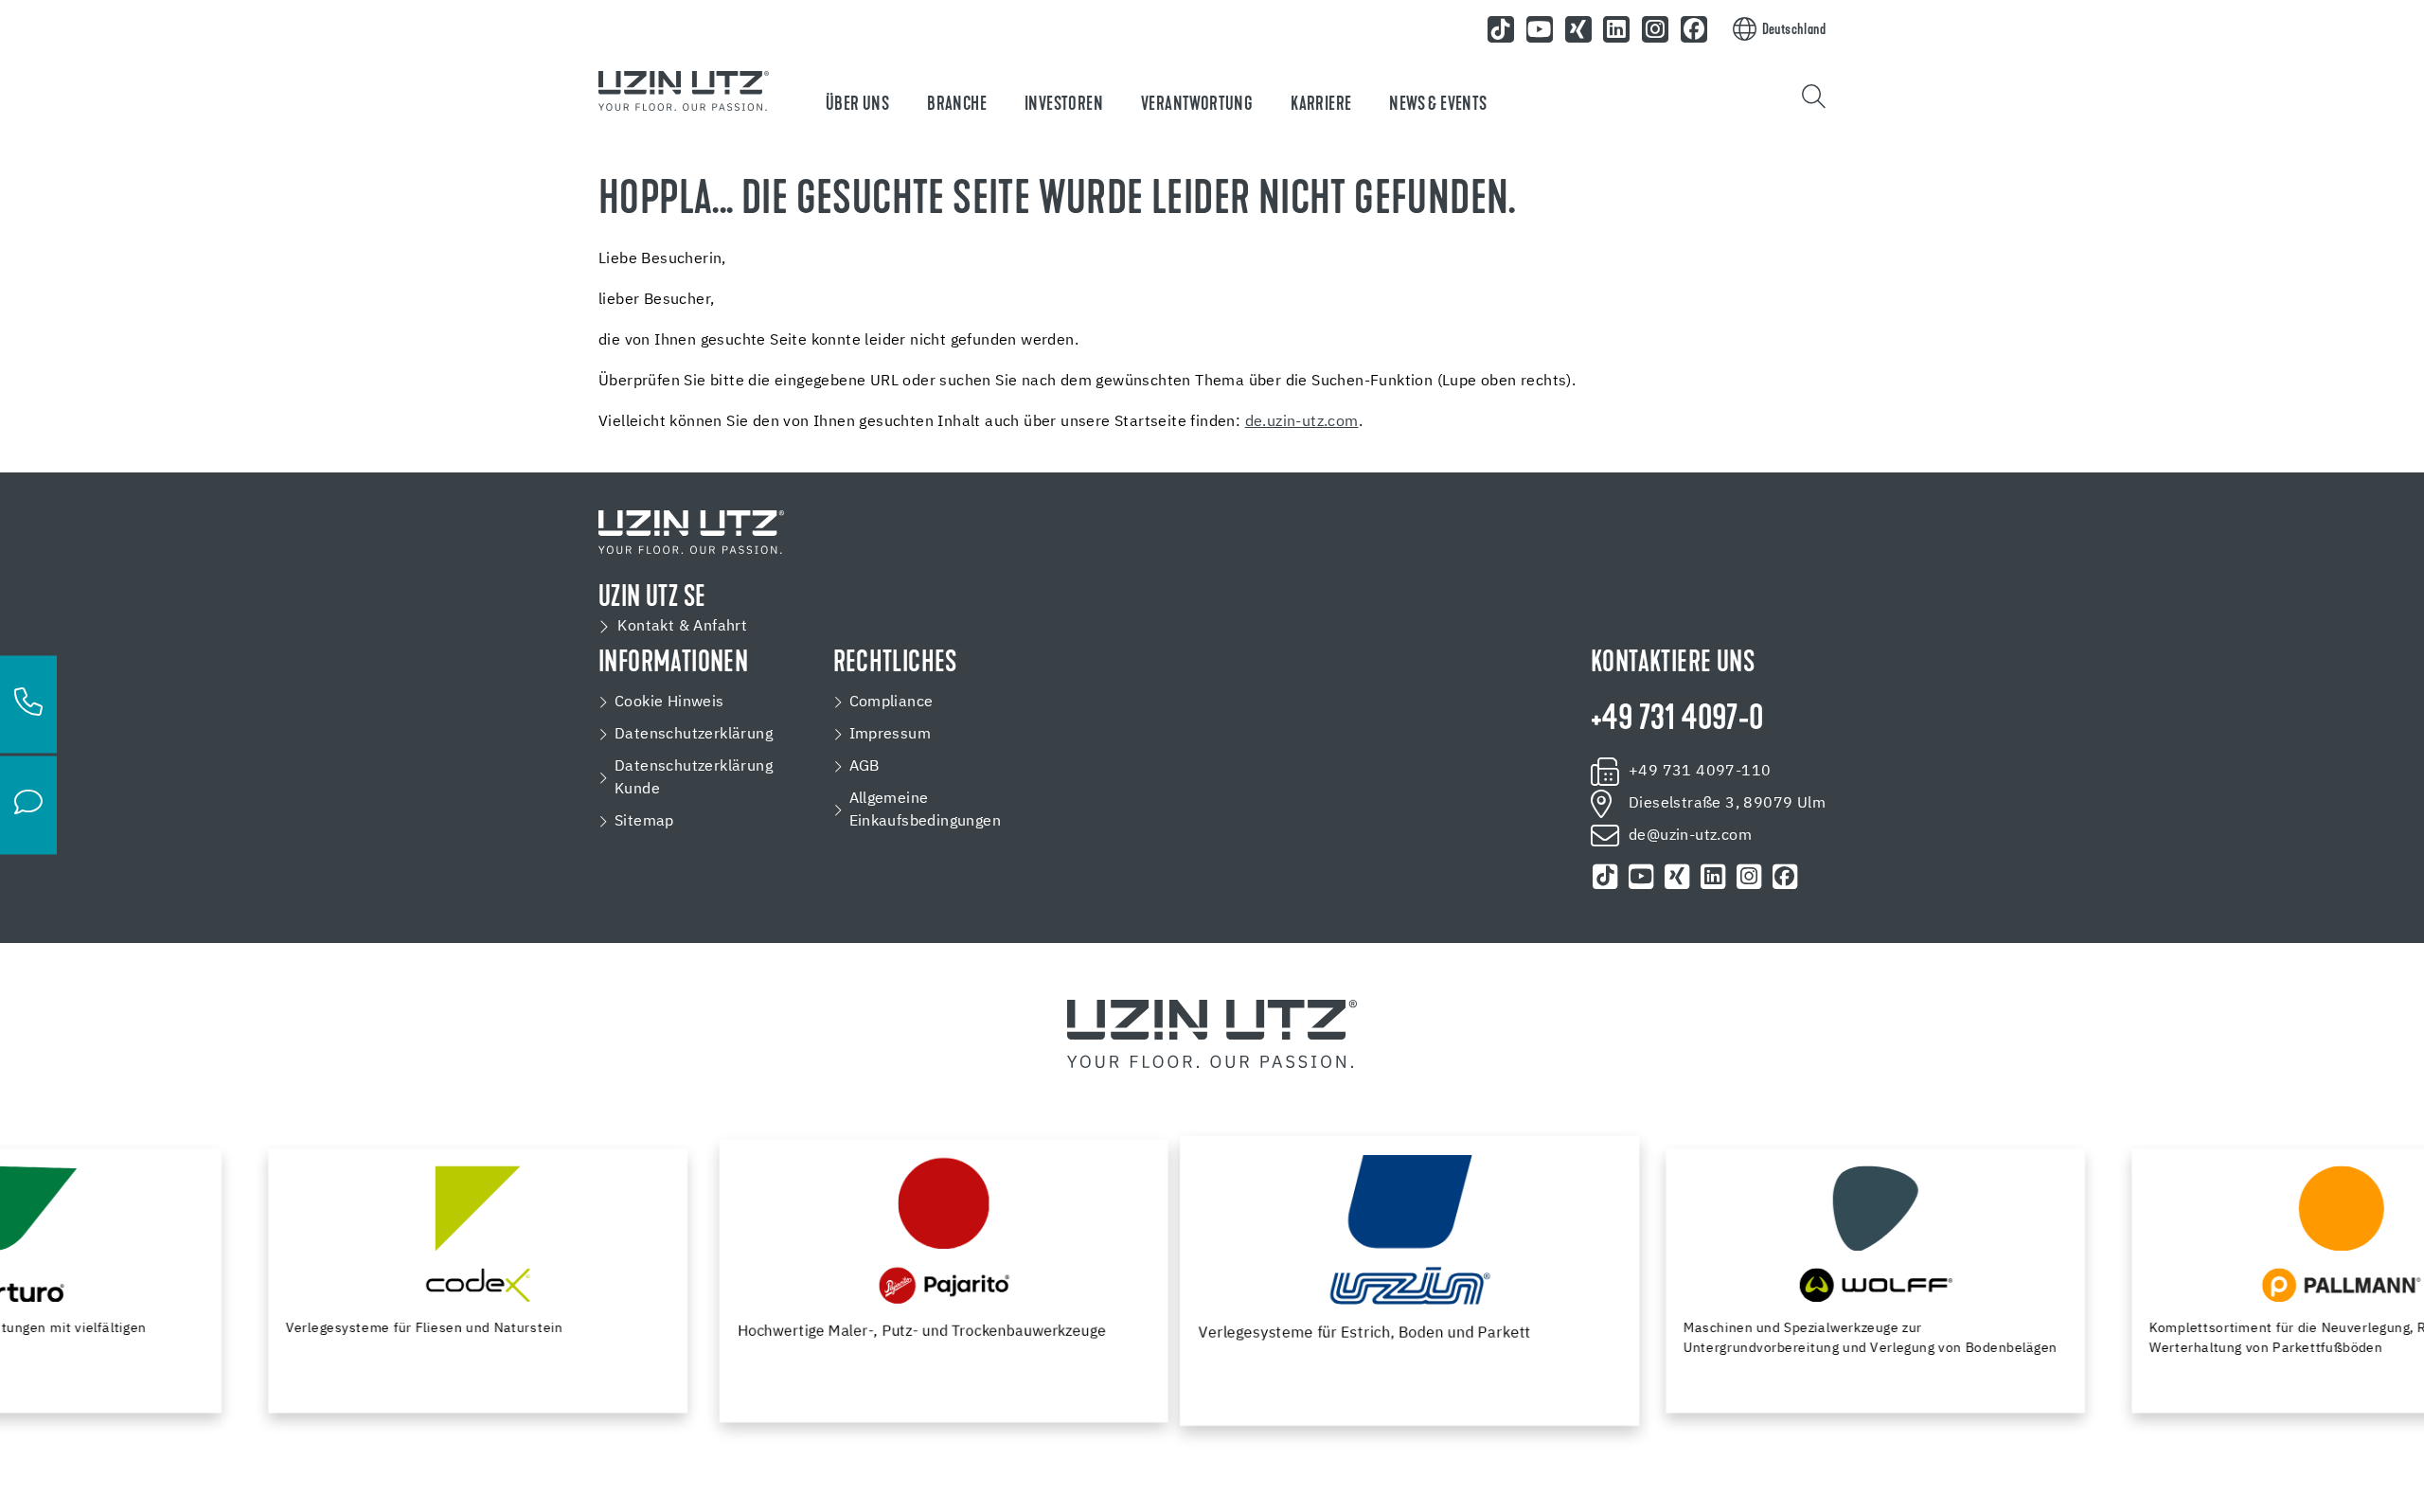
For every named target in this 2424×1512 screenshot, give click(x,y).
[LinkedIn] (1617, 29)
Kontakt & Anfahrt (682, 627)
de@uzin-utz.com (1690, 836)
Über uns (857, 105)
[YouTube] (1540, 29)
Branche (957, 105)
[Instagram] (1655, 29)
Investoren (1064, 105)
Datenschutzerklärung (694, 735)
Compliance (891, 703)
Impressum (891, 735)
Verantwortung (1197, 105)
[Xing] (1578, 29)
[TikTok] (1501, 29)
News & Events (1438, 105)
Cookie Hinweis (669, 703)
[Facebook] (1694, 29)
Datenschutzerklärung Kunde (694, 778)
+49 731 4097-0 (1677, 720)
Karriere (1321, 105)
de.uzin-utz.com (1302, 422)
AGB (864, 767)
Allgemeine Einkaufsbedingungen (926, 810)
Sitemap (644, 822)
